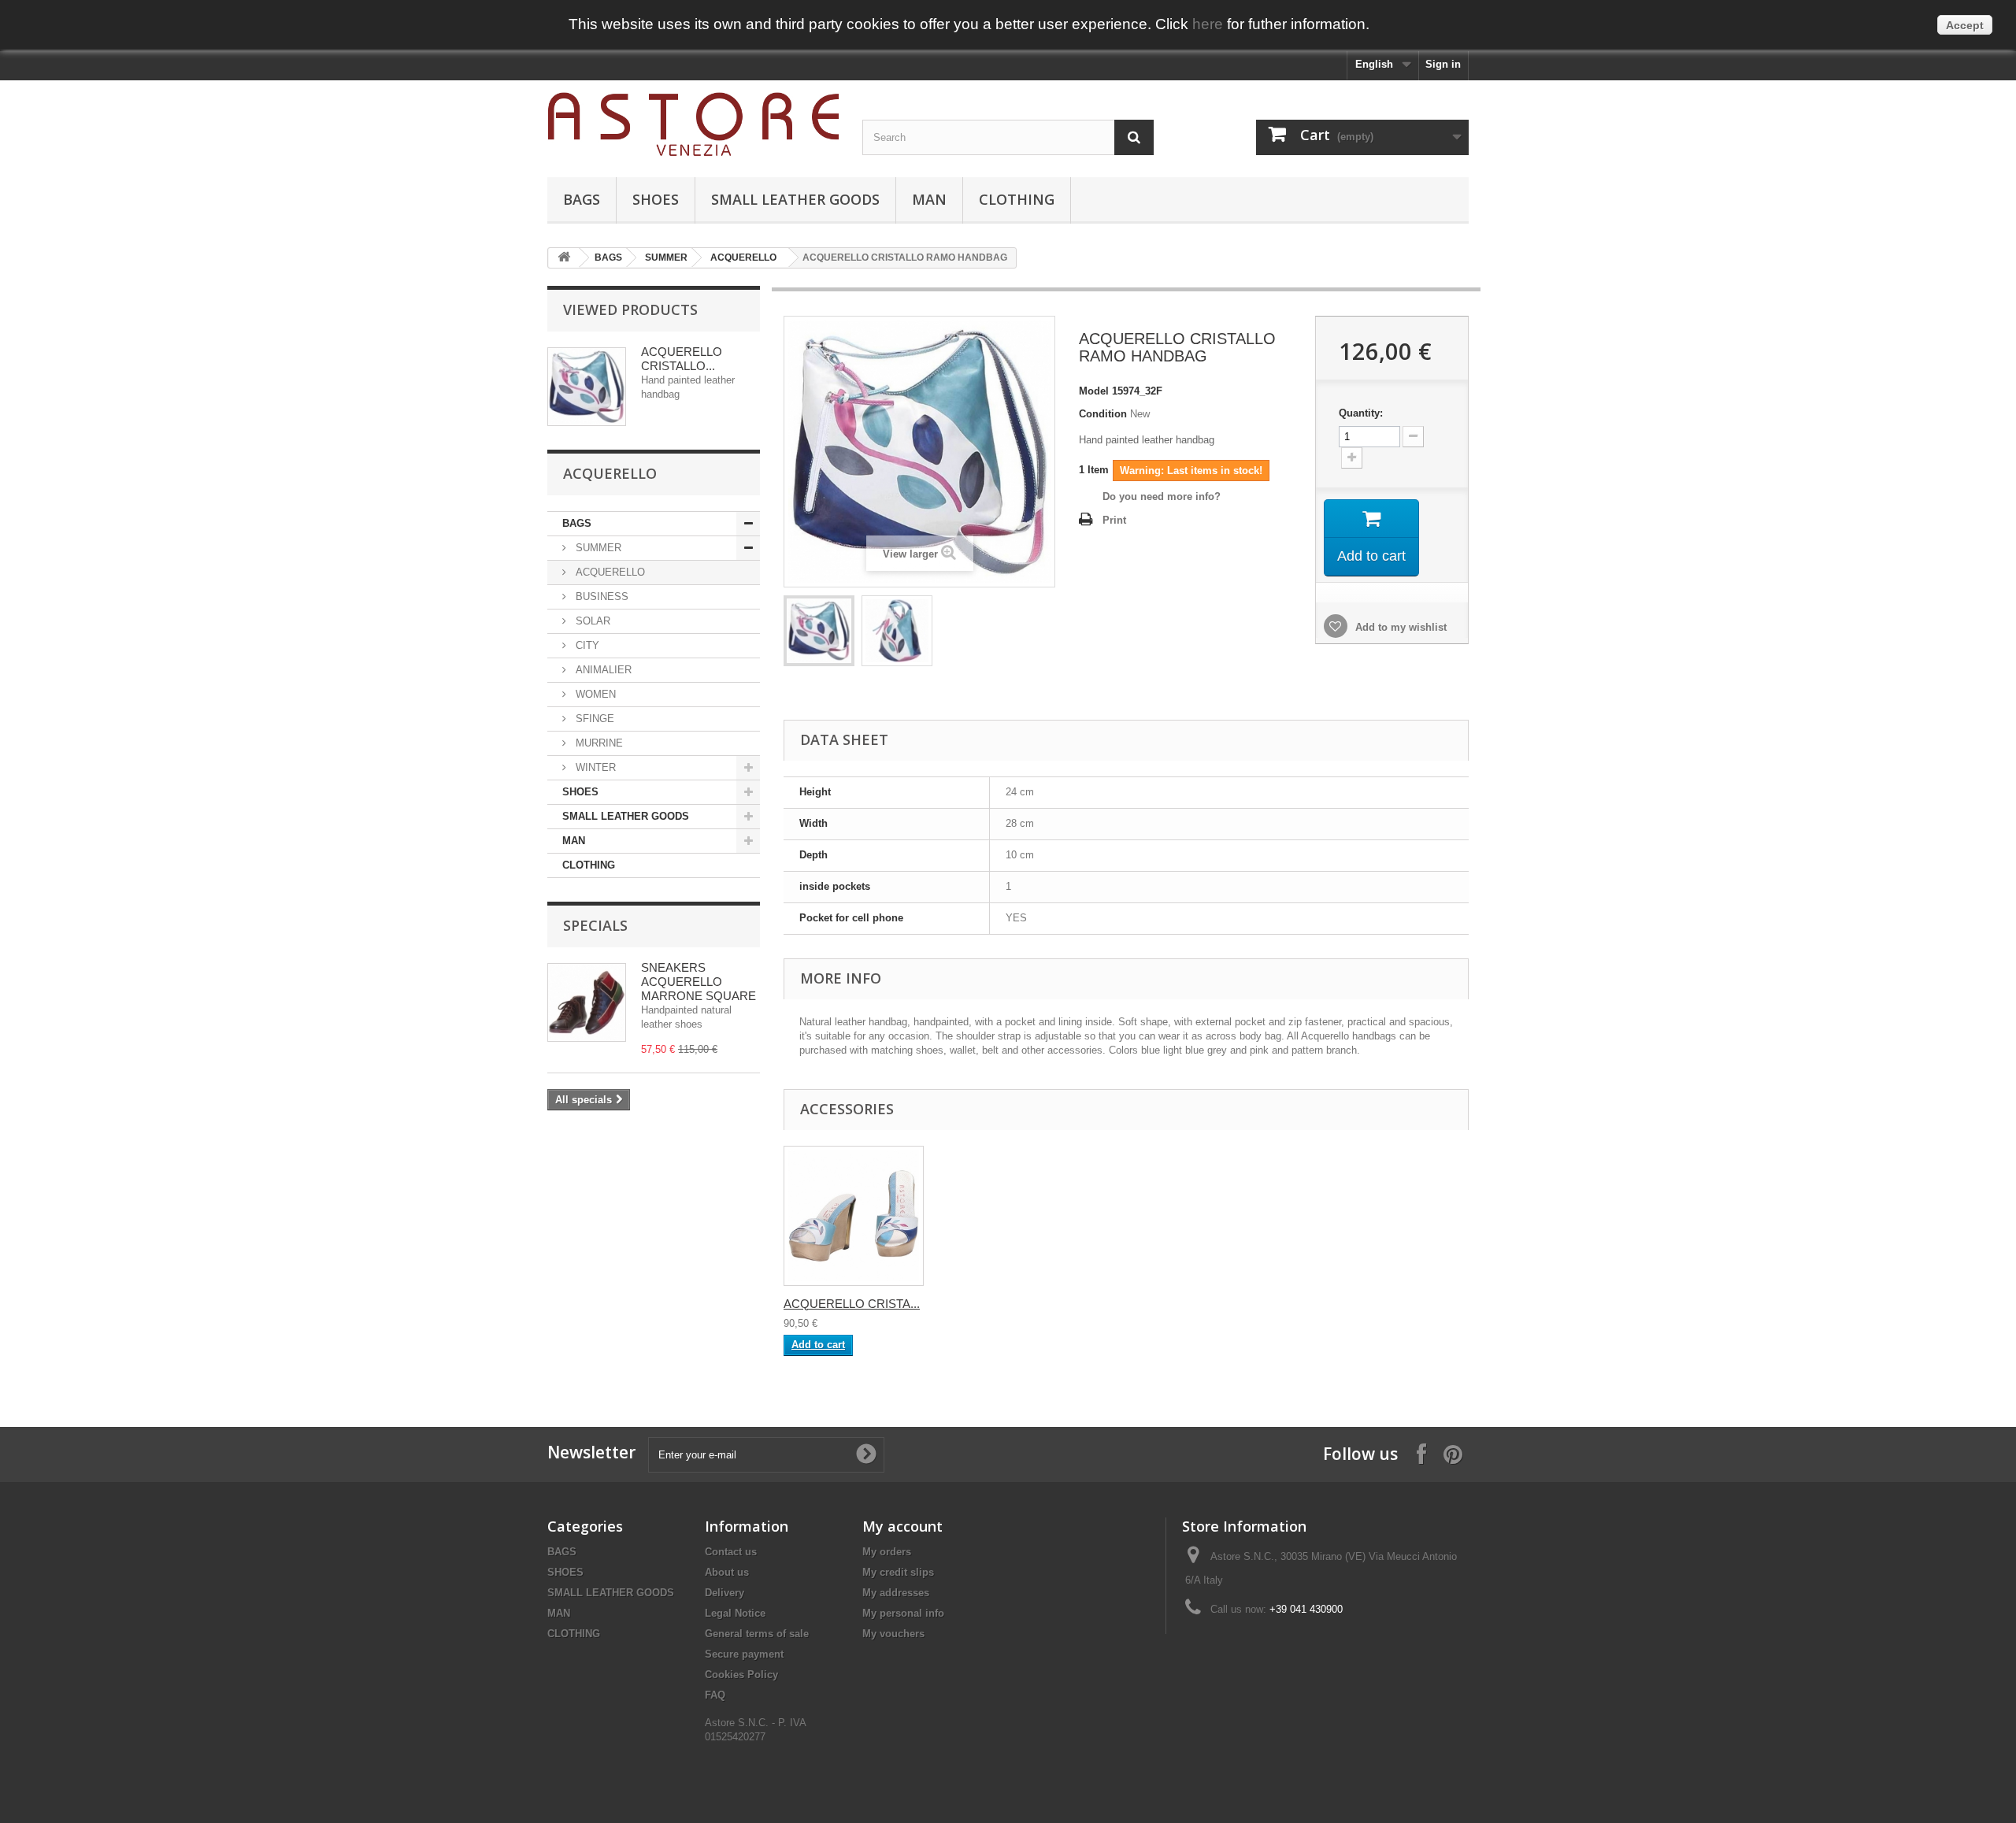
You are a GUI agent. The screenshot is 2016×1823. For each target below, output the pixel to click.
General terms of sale (757, 1634)
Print (1114, 520)
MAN (929, 199)
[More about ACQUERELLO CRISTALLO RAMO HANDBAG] (587, 387)
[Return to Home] (564, 258)
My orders (887, 1552)
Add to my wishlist (1399, 627)
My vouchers (893, 1634)
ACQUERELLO (743, 258)
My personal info (903, 1613)
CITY (586, 645)
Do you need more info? (1162, 497)
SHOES (656, 199)
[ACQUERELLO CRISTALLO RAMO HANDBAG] (819, 631)
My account (902, 1526)
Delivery (724, 1593)
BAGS (582, 199)
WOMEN (594, 694)
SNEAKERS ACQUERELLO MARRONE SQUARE (699, 982)
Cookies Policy (741, 1675)
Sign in (1443, 64)
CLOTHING (1017, 199)
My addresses (896, 1593)
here (1208, 24)
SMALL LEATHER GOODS (795, 199)
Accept (1965, 25)
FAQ (715, 1695)
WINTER (594, 767)
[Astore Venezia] (693, 125)
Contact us (731, 1552)
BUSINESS (600, 597)
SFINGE (593, 719)
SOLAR (591, 621)
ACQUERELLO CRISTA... (852, 1304)
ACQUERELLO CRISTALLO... (682, 359)
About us (727, 1572)
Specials (595, 925)
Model (1094, 391)
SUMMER (666, 258)
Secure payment (744, 1654)
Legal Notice (735, 1613)
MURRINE (598, 743)
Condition (1103, 414)
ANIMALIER (602, 670)
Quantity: (1361, 413)
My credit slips (898, 1572)
